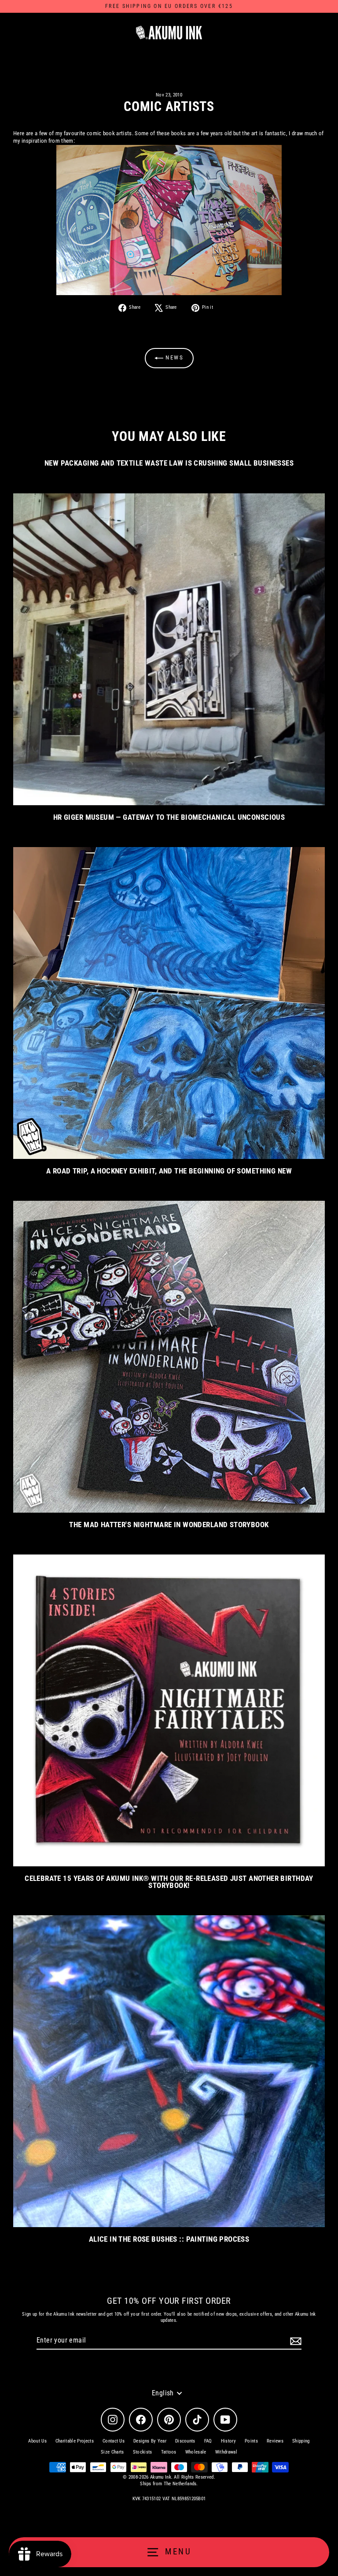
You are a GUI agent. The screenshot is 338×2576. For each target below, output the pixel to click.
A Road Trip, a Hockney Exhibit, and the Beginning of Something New (169, 1171)
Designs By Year (150, 2441)
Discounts (185, 2441)
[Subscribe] (294, 2341)
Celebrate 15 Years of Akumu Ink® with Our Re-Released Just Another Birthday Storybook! (169, 1882)
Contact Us (114, 2441)
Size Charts (112, 2452)
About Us (37, 2441)
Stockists (143, 2452)
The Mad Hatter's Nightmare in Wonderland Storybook (169, 1525)
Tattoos (169, 2452)
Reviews (275, 2441)
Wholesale (196, 2452)
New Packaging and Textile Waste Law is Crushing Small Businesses (169, 463)
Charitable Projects (75, 2441)
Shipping (301, 2441)
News (174, 357)
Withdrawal (226, 2452)
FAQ (208, 2441)
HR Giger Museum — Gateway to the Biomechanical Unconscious (169, 817)
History (228, 2441)
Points (251, 2441)
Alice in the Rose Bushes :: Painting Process (169, 2239)
